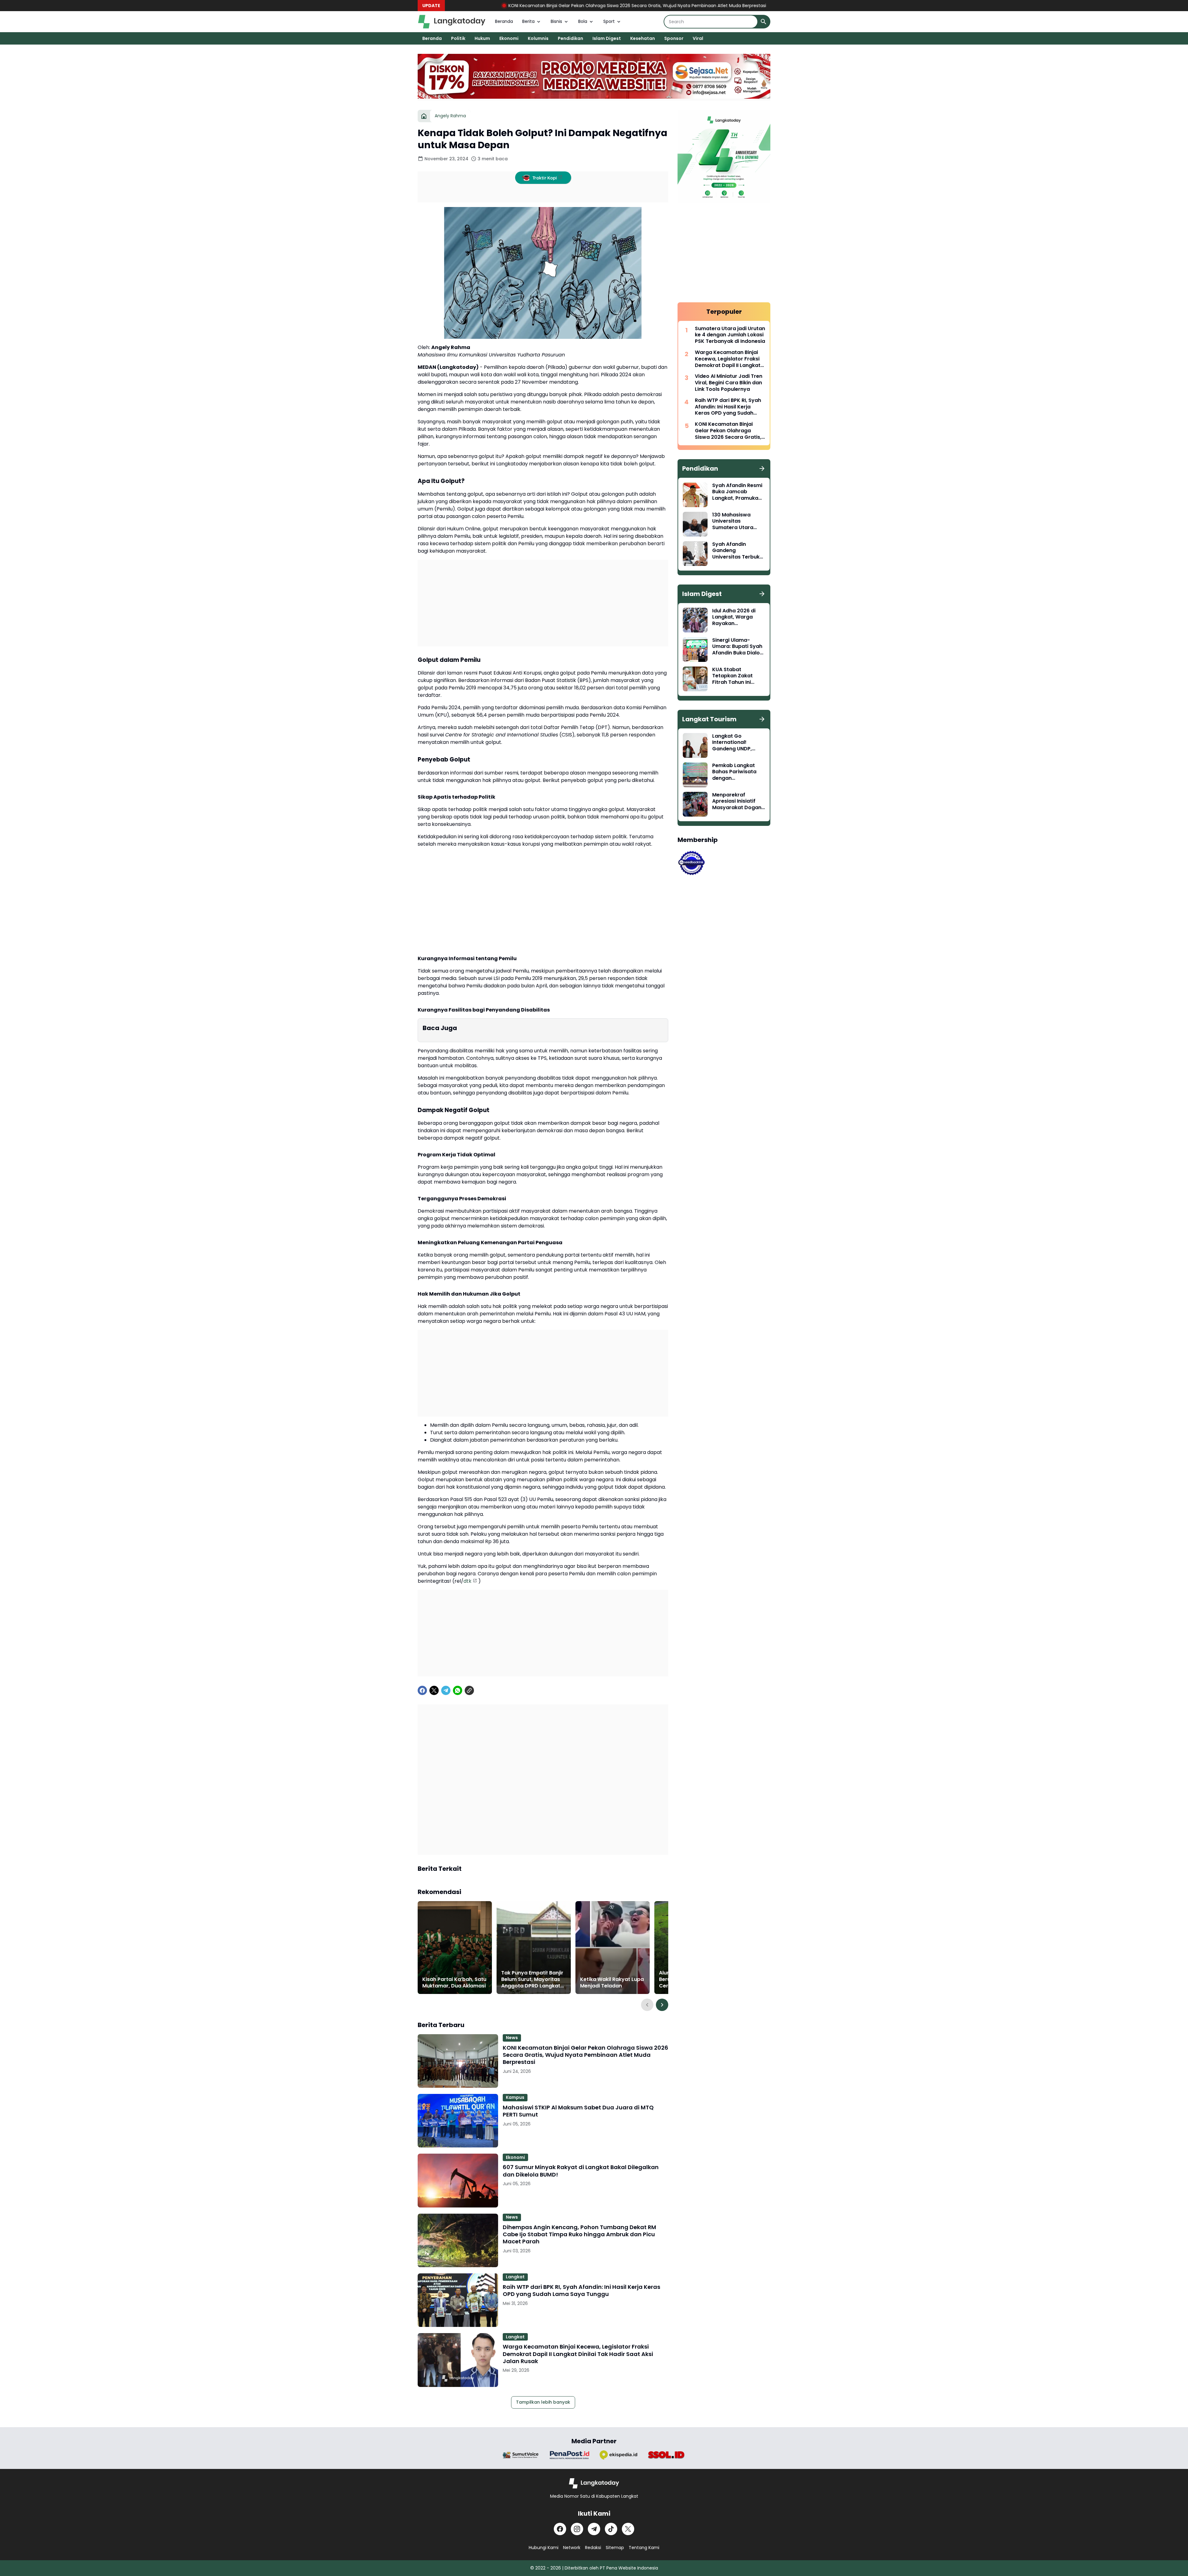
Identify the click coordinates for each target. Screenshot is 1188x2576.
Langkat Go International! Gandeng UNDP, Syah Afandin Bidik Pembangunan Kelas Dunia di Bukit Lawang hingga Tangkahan (738, 743)
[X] (434, 1690)
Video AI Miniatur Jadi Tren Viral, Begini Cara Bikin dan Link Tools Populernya (729, 383)
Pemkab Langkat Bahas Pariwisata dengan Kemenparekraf (734, 772)
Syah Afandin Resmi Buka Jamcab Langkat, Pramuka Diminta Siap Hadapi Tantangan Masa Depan (738, 492)
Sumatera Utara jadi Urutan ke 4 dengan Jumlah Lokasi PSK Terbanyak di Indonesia (730, 335)
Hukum (482, 38)
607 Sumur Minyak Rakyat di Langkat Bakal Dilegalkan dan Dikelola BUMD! (581, 2171)
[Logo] (594, 2483)
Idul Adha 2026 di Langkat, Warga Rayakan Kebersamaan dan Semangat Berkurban (736, 617)
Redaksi (593, 2548)
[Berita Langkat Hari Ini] (452, 22)
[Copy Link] (469, 1690)
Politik (458, 38)
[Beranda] (424, 116)
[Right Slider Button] (662, 2005)
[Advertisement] (543, 603)
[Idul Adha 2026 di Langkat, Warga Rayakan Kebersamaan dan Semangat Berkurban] (695, 620)
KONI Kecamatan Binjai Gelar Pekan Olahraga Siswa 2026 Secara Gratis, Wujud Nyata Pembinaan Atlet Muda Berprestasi (585, 2055)
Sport (609, 21)
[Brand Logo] (521, 2455)
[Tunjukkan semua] (762, 468)
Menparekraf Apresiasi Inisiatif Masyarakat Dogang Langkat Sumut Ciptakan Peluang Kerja (738, 801)
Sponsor (674, 38)
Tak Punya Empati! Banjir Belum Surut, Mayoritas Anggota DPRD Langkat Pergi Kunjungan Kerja (532, 1979)
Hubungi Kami (544, 2548)
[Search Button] (764, 22)
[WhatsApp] (458, 1690)
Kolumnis (538, 38)
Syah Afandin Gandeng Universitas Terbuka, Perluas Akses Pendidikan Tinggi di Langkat (738, 551)
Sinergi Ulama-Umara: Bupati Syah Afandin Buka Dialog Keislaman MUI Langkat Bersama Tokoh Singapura (738, 647)
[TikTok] (611, 2529)
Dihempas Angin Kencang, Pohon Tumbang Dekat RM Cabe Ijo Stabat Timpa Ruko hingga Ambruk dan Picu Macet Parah (579, 2234)
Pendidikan (570, 38)
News (512, 2038)
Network (572, 2548)
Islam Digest (607, 38)
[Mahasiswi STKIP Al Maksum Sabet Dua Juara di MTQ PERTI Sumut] (458, 2121)
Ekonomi (509, 38)
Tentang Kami (644, 2548)
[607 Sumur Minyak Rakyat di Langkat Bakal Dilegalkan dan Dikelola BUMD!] (458, 2180)
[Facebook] (422, 1690)
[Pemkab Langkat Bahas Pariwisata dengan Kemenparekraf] (695, 775)
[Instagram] (577, 2529)
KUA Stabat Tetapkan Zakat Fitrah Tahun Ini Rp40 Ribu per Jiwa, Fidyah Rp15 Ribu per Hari (738, 676)
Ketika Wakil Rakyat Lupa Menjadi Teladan (612, 1983)
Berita (528, 21)
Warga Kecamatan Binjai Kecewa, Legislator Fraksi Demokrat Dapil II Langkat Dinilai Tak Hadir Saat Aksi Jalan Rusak (578, 2354)
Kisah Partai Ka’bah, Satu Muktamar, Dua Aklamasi (454, 1983)
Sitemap (615, 2548)
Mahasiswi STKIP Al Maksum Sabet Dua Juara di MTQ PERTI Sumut (642, 6)
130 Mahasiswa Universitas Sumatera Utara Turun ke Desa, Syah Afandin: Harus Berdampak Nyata (738, 521)
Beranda (504, 21)
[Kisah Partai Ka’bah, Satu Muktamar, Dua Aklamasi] (455, 1948)
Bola (583, 21)
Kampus (515, 2097)
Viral (698, 38)
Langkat (515, 2277)
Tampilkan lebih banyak (543, 2402)
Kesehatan (643, 38)
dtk (467, 1581)
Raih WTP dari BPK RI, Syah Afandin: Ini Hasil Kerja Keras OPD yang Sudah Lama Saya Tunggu (581, 2291)
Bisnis (556, 21)
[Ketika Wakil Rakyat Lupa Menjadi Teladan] (613, 1948)
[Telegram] (446, 1690)
